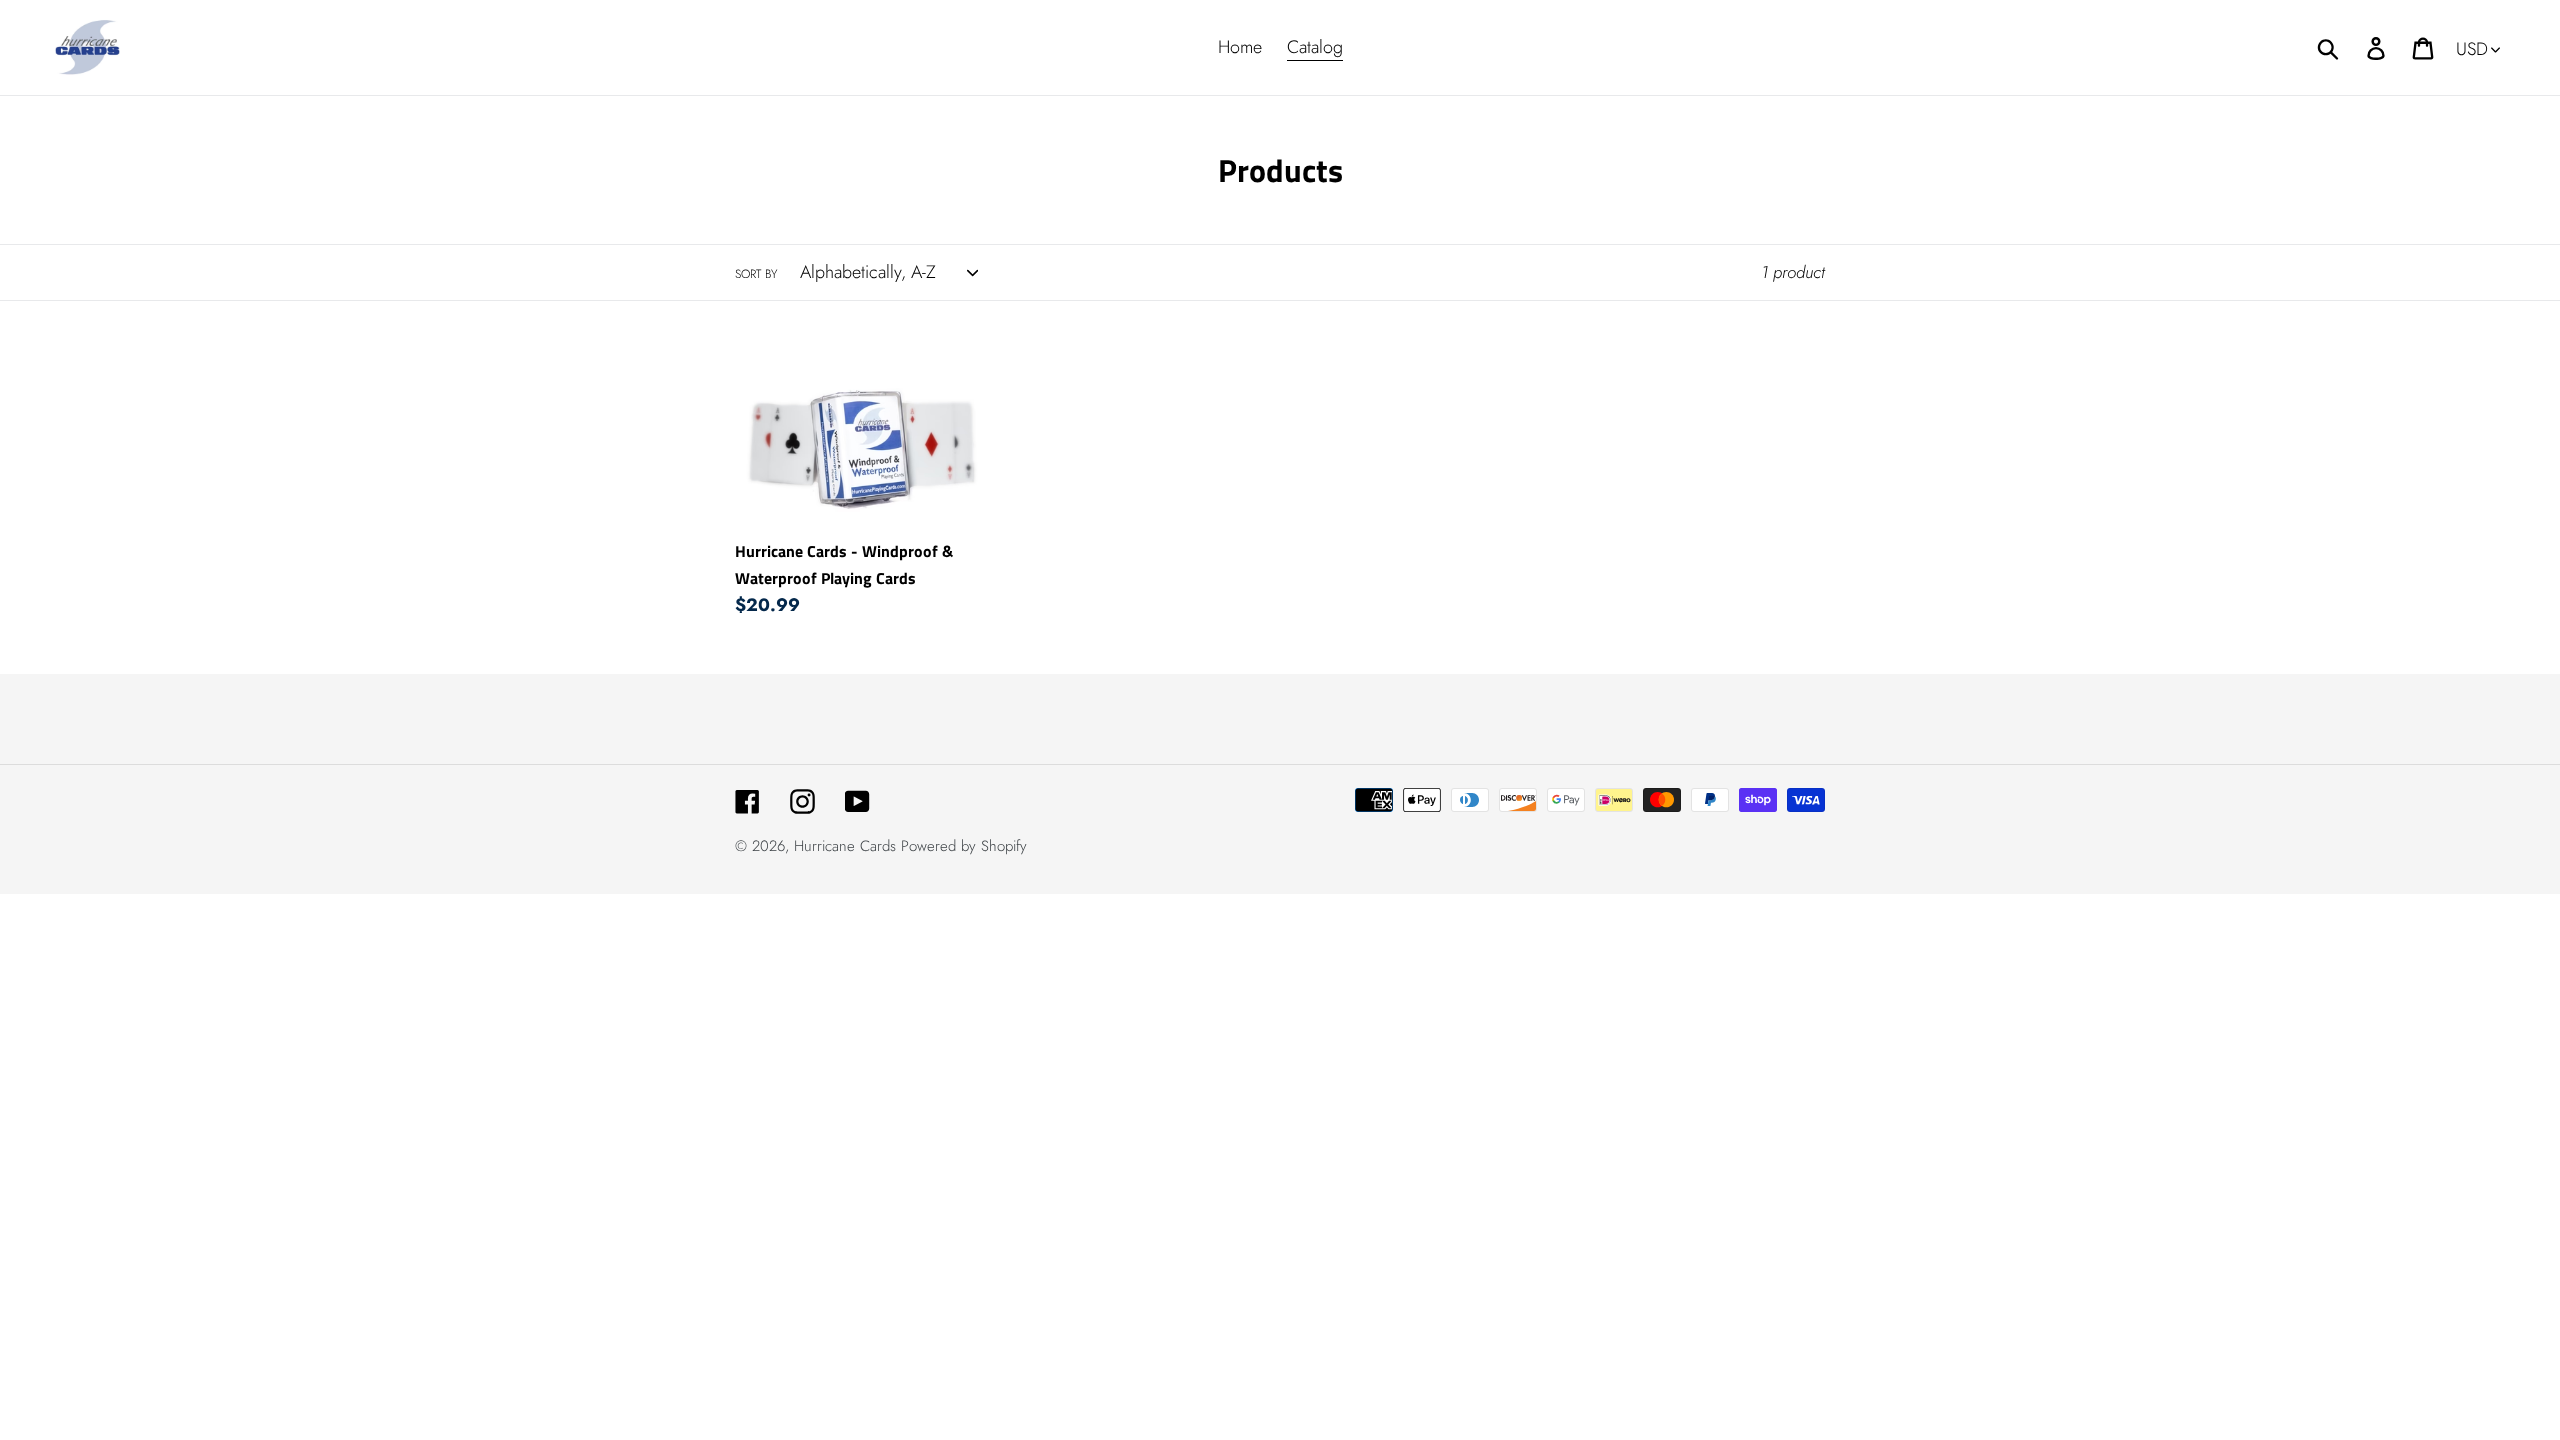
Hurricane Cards (845, 846)
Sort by (756, 274)
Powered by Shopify (964, 846)
